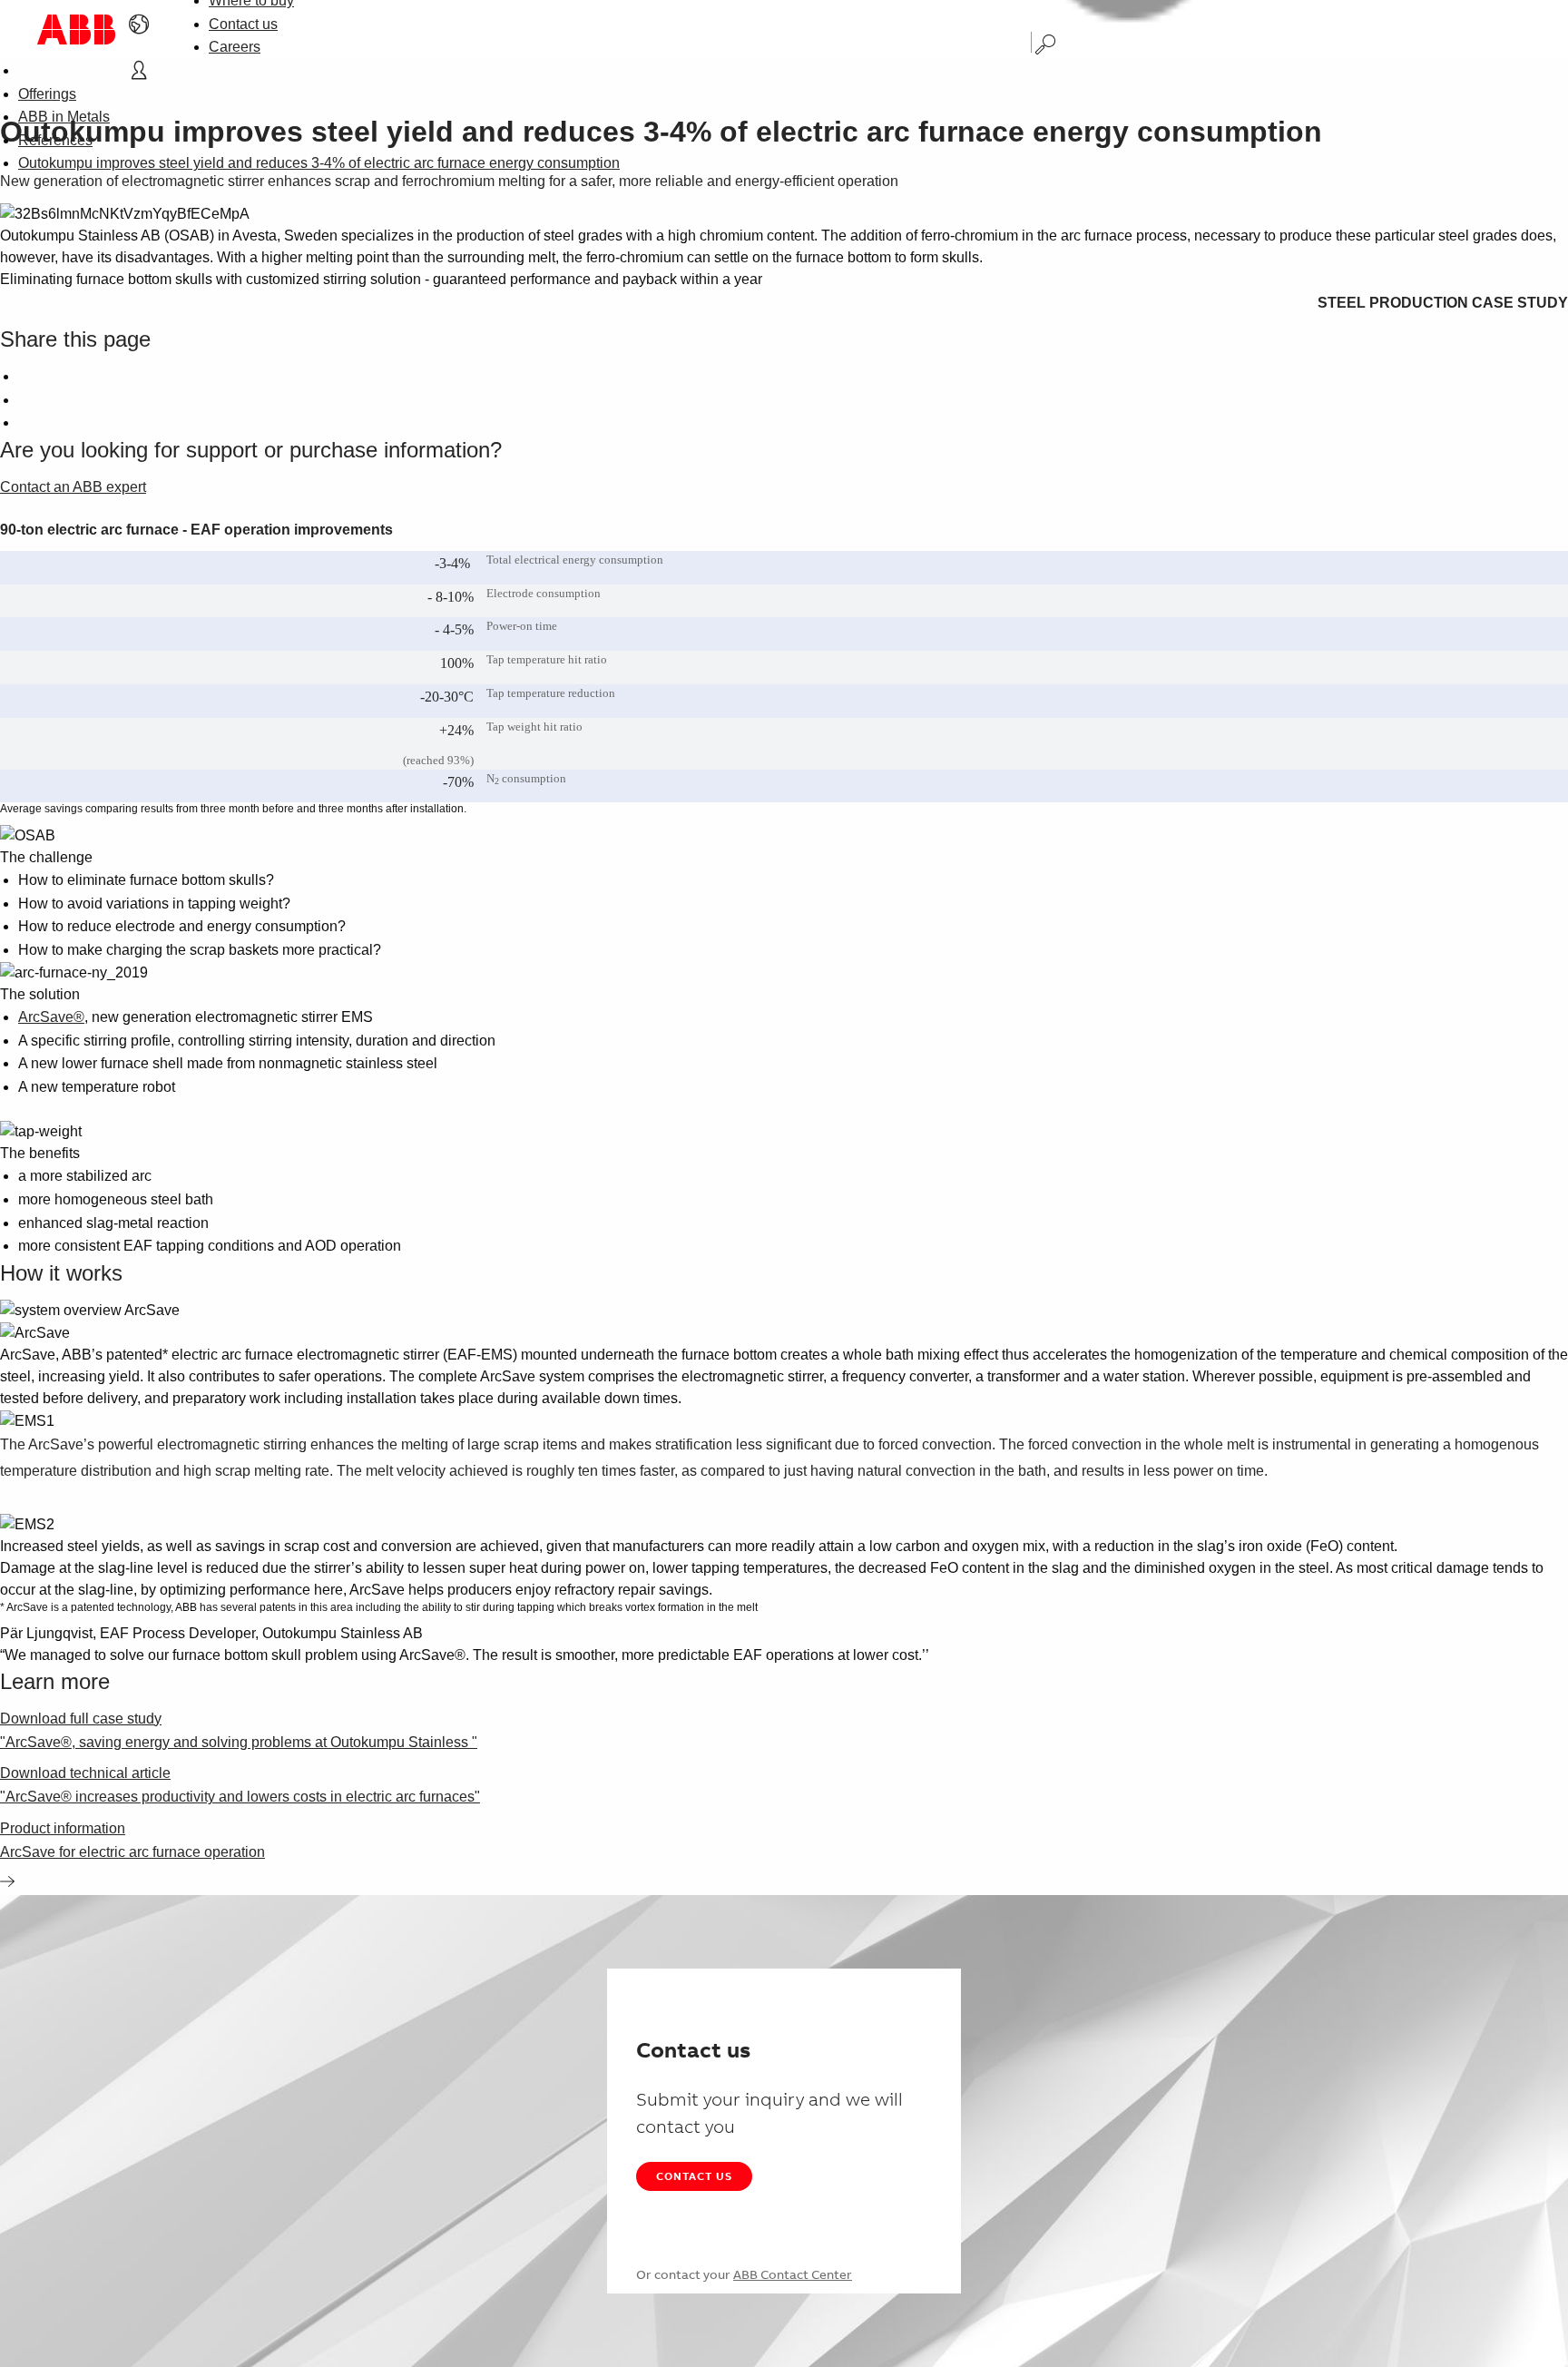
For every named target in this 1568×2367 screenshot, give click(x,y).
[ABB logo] (76, 29)
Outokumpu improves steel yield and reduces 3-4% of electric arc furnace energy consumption (319, 163)
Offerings (47, 94)
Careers (235, 47)
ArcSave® (51, 1017)
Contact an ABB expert (73, 487)
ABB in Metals (64, 117)
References (55, 140)
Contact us (243, 24)
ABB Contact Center (793, 2274)
